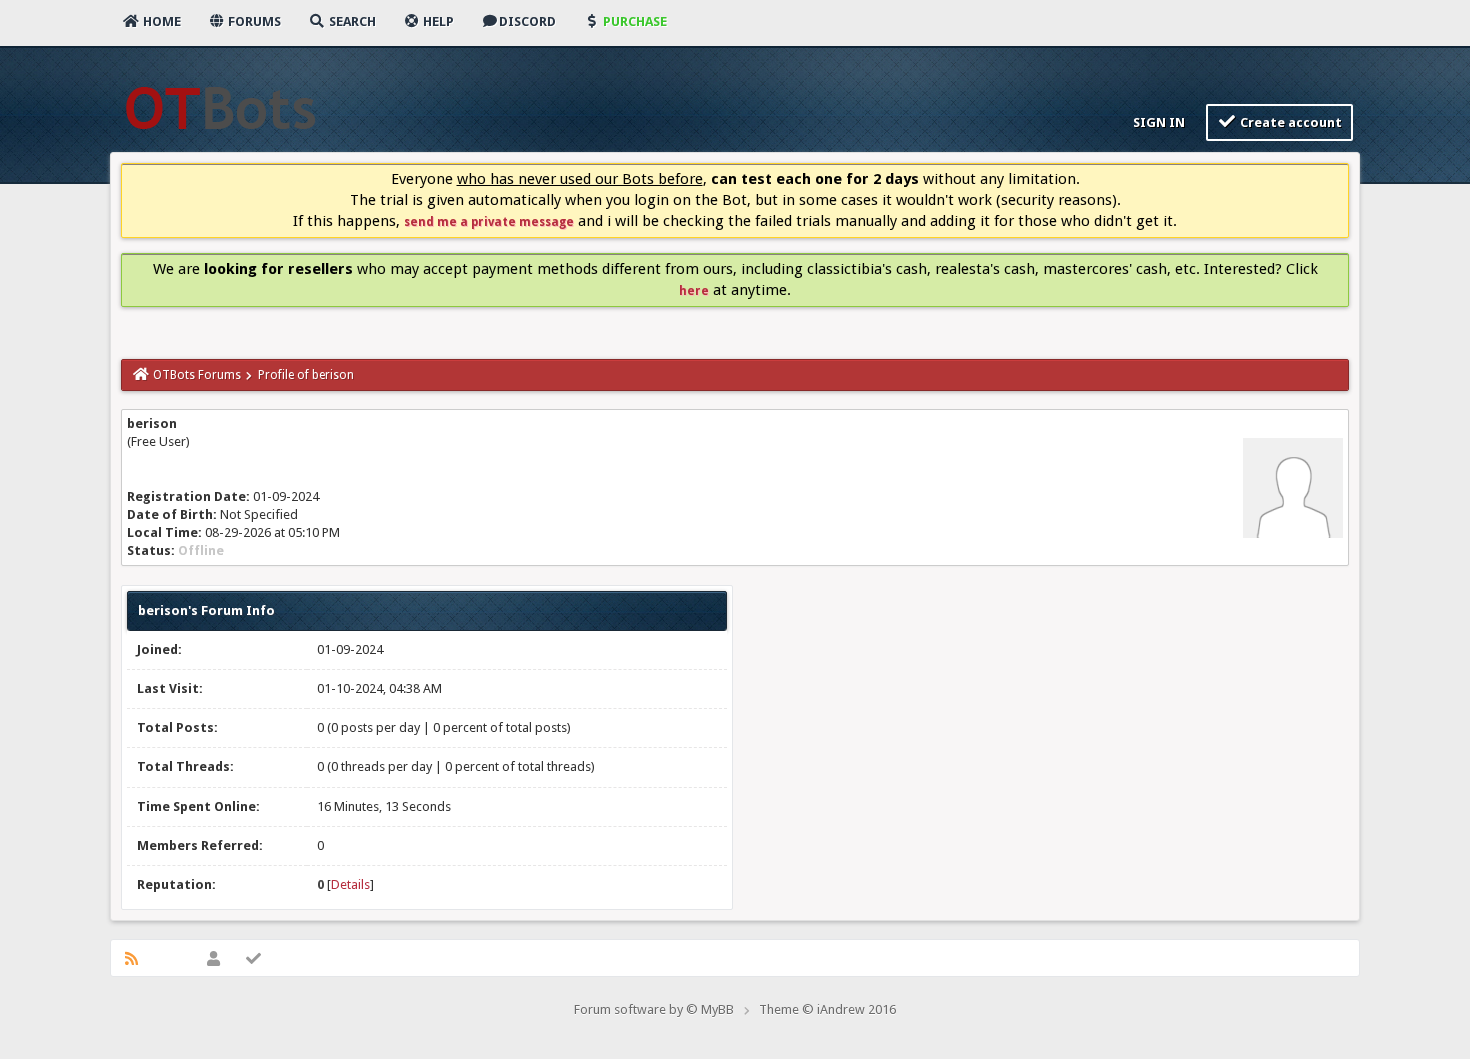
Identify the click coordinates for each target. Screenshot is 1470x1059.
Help (437, 21)
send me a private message (489, 222)
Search (351, 21)
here (694, 291)
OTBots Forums (197, 375)
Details (350, 884)
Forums (253, 21)
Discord (527, 21)
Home (160, 21)
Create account (1289, 122)
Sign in (1157, 122)
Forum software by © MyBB (654, 1009)
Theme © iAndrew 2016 (827, 1009)
